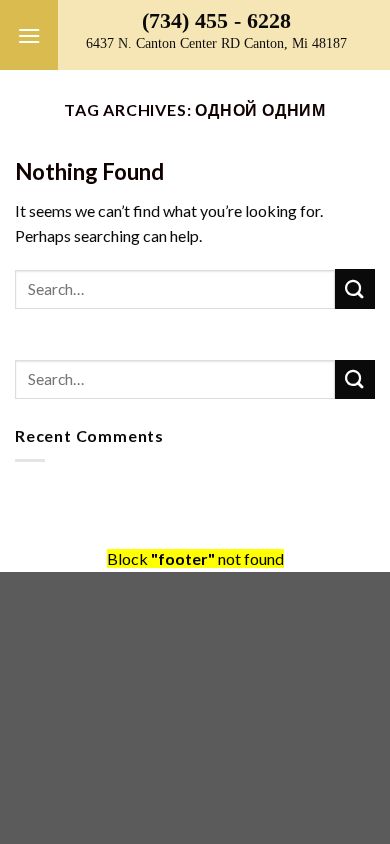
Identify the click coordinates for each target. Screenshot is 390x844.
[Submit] (355, 288)
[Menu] (29, 35)
